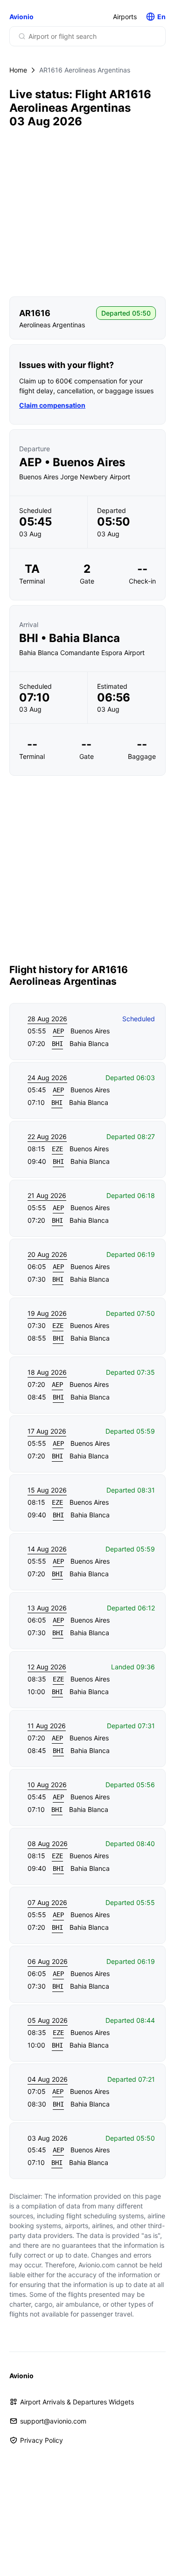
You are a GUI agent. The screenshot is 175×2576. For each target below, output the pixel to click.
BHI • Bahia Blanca (70, 638)
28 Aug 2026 (47, 1019)
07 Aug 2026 (47, 1902)
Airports (125, 17)
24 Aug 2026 (47, 1078)
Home (18, 70)
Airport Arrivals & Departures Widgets (77, 2402)
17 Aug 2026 (47, 1431)
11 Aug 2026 (47, 1726)
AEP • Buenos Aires (72, 462)
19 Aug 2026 (47, 1313)
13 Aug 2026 (47, 1608)
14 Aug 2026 (47, 1549)
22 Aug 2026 (47, 1136)
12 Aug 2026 (47, 1667)
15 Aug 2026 (47, 1490)
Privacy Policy (42, 2440)
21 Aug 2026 (47, 1195)
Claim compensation (52, 405)
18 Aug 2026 (47, 1372)
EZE (57, 1149)
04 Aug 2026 (48, 2079)
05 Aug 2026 (48, 2020)
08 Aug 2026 (48, 1844)
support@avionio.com (53, 2421)
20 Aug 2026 (47, 1254)
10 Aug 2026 (47, 1785)
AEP (58, 1031)
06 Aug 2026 (48, 1961)
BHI (57, 1044)
